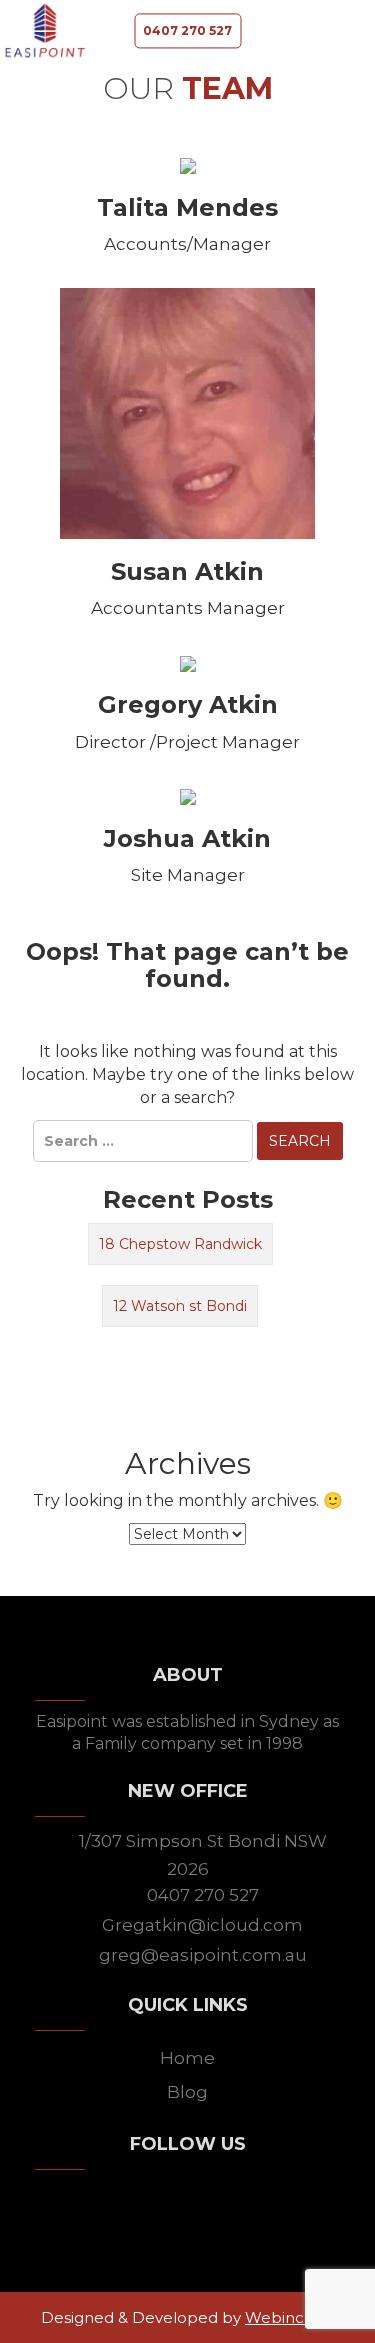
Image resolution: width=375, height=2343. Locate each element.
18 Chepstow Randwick (180, 1244)
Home (187, 2058)
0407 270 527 (187, 30)
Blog (187, 2092)
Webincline (288, 2317)
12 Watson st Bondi (180, 1306)
